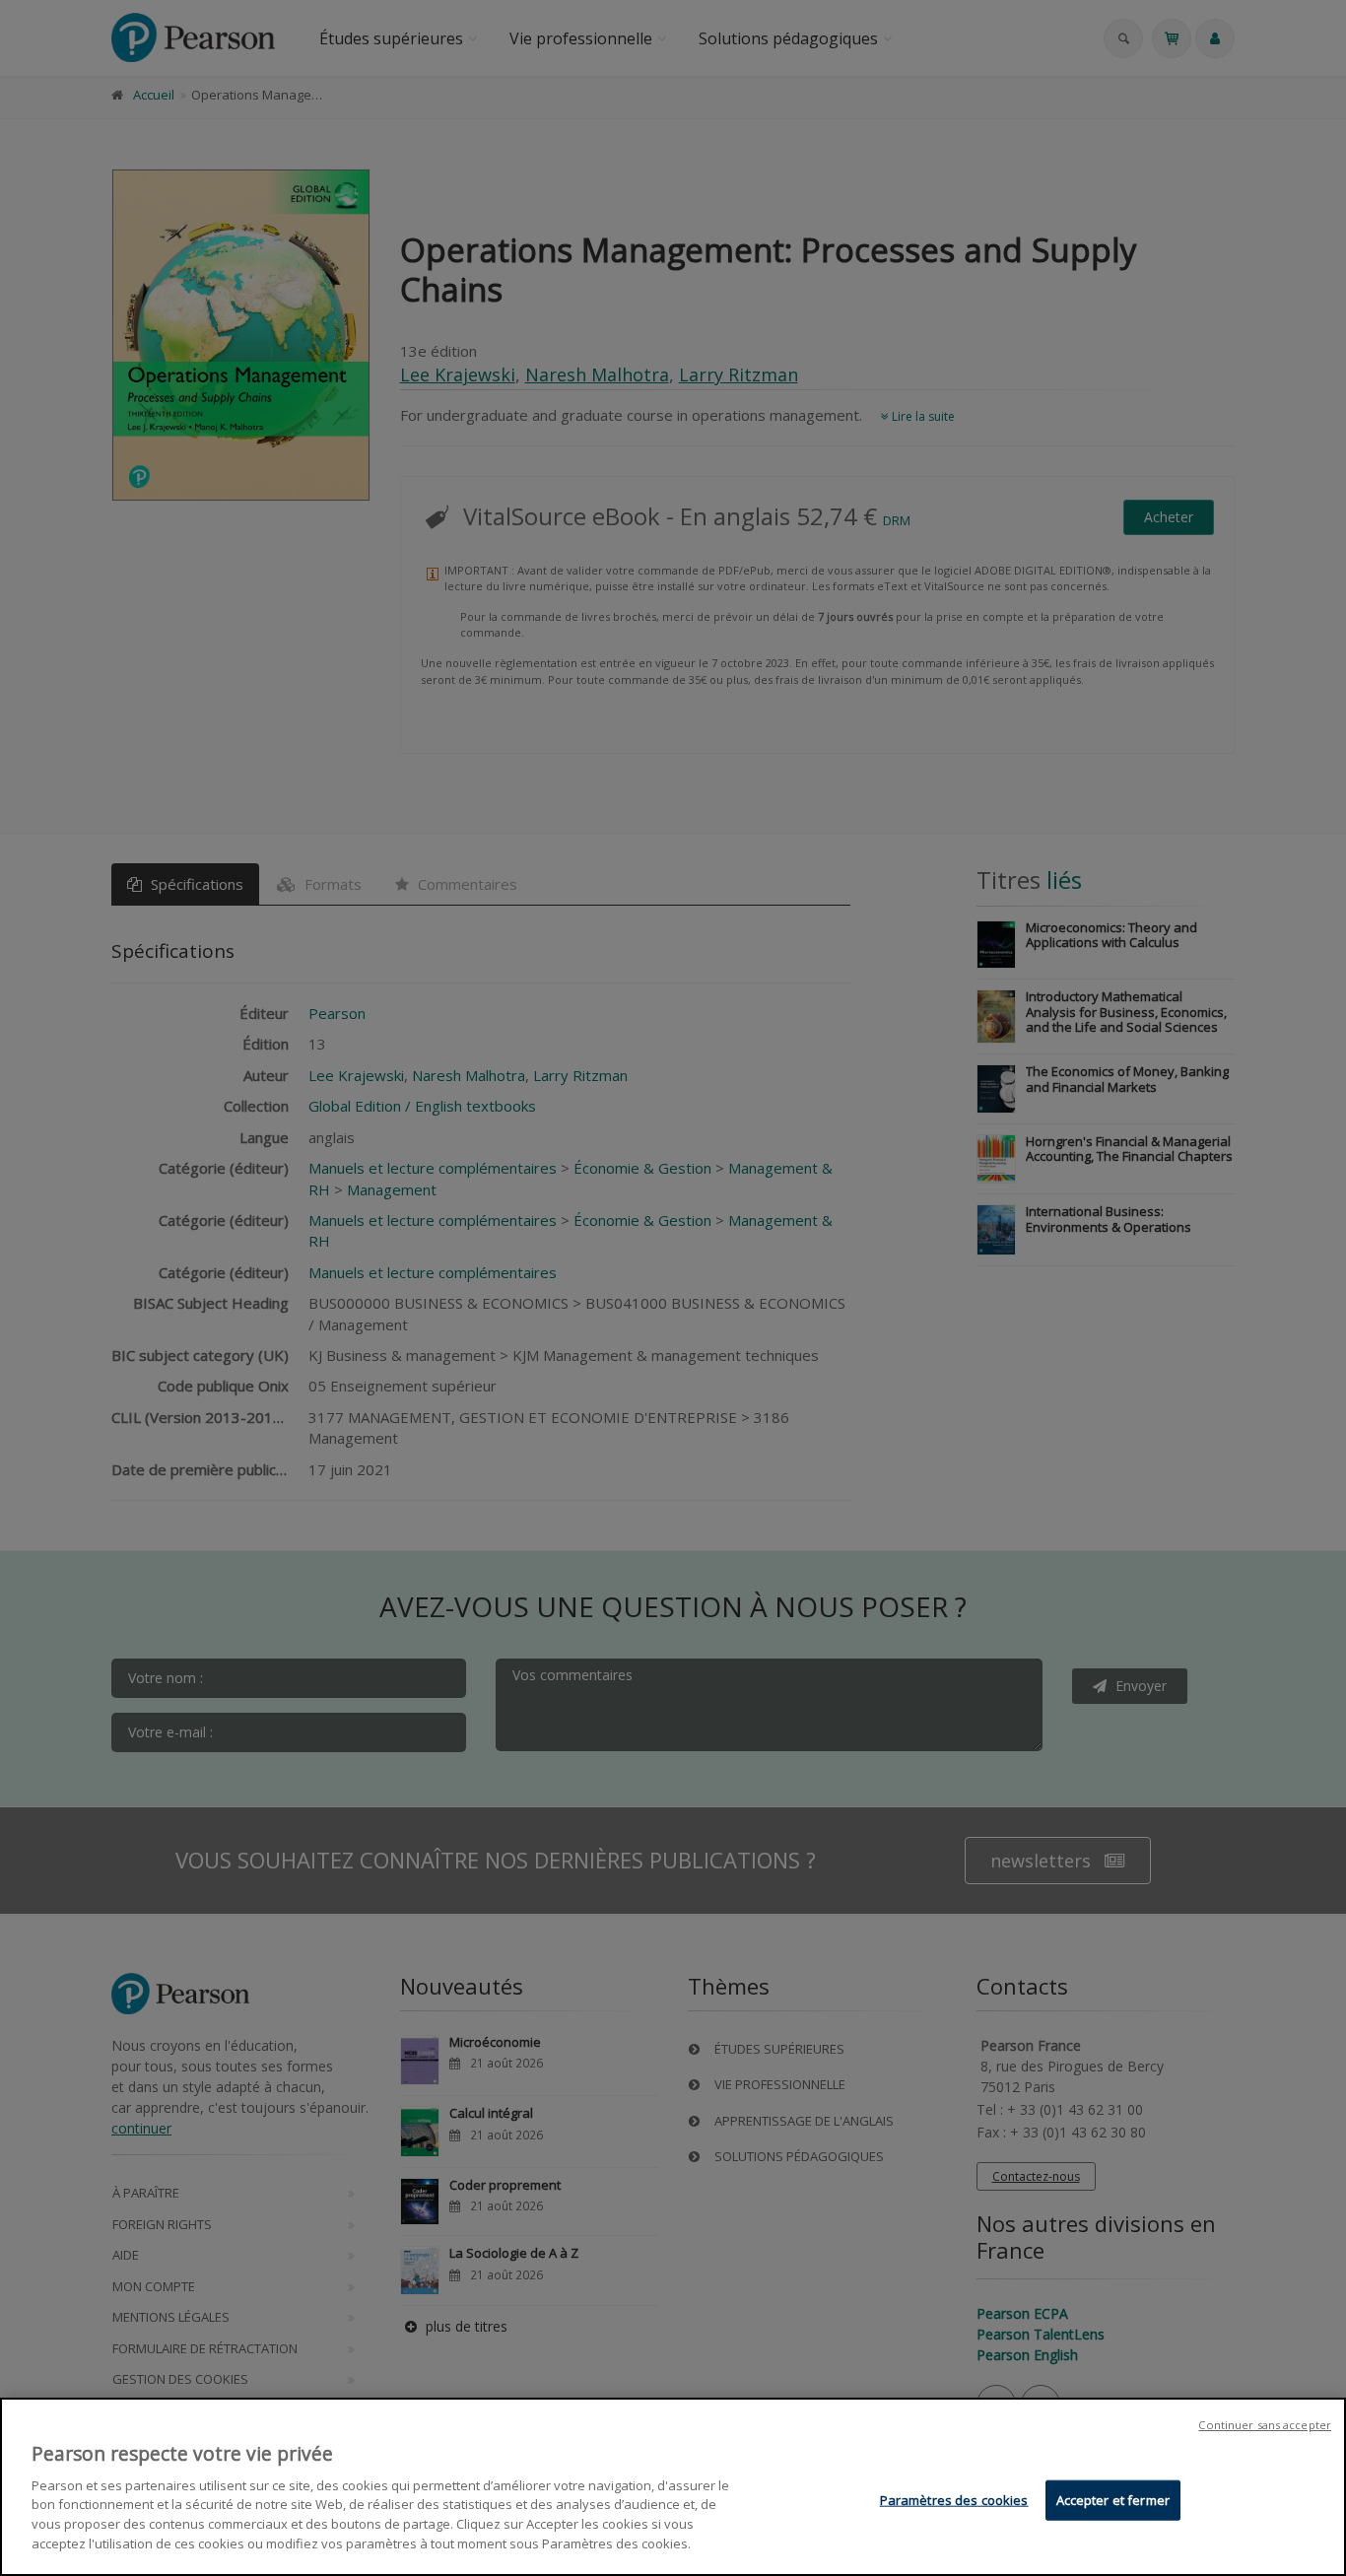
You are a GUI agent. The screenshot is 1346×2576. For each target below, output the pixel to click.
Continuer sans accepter (1265, 2425)
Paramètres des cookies (954, 2500)
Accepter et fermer (1113, 2500)
